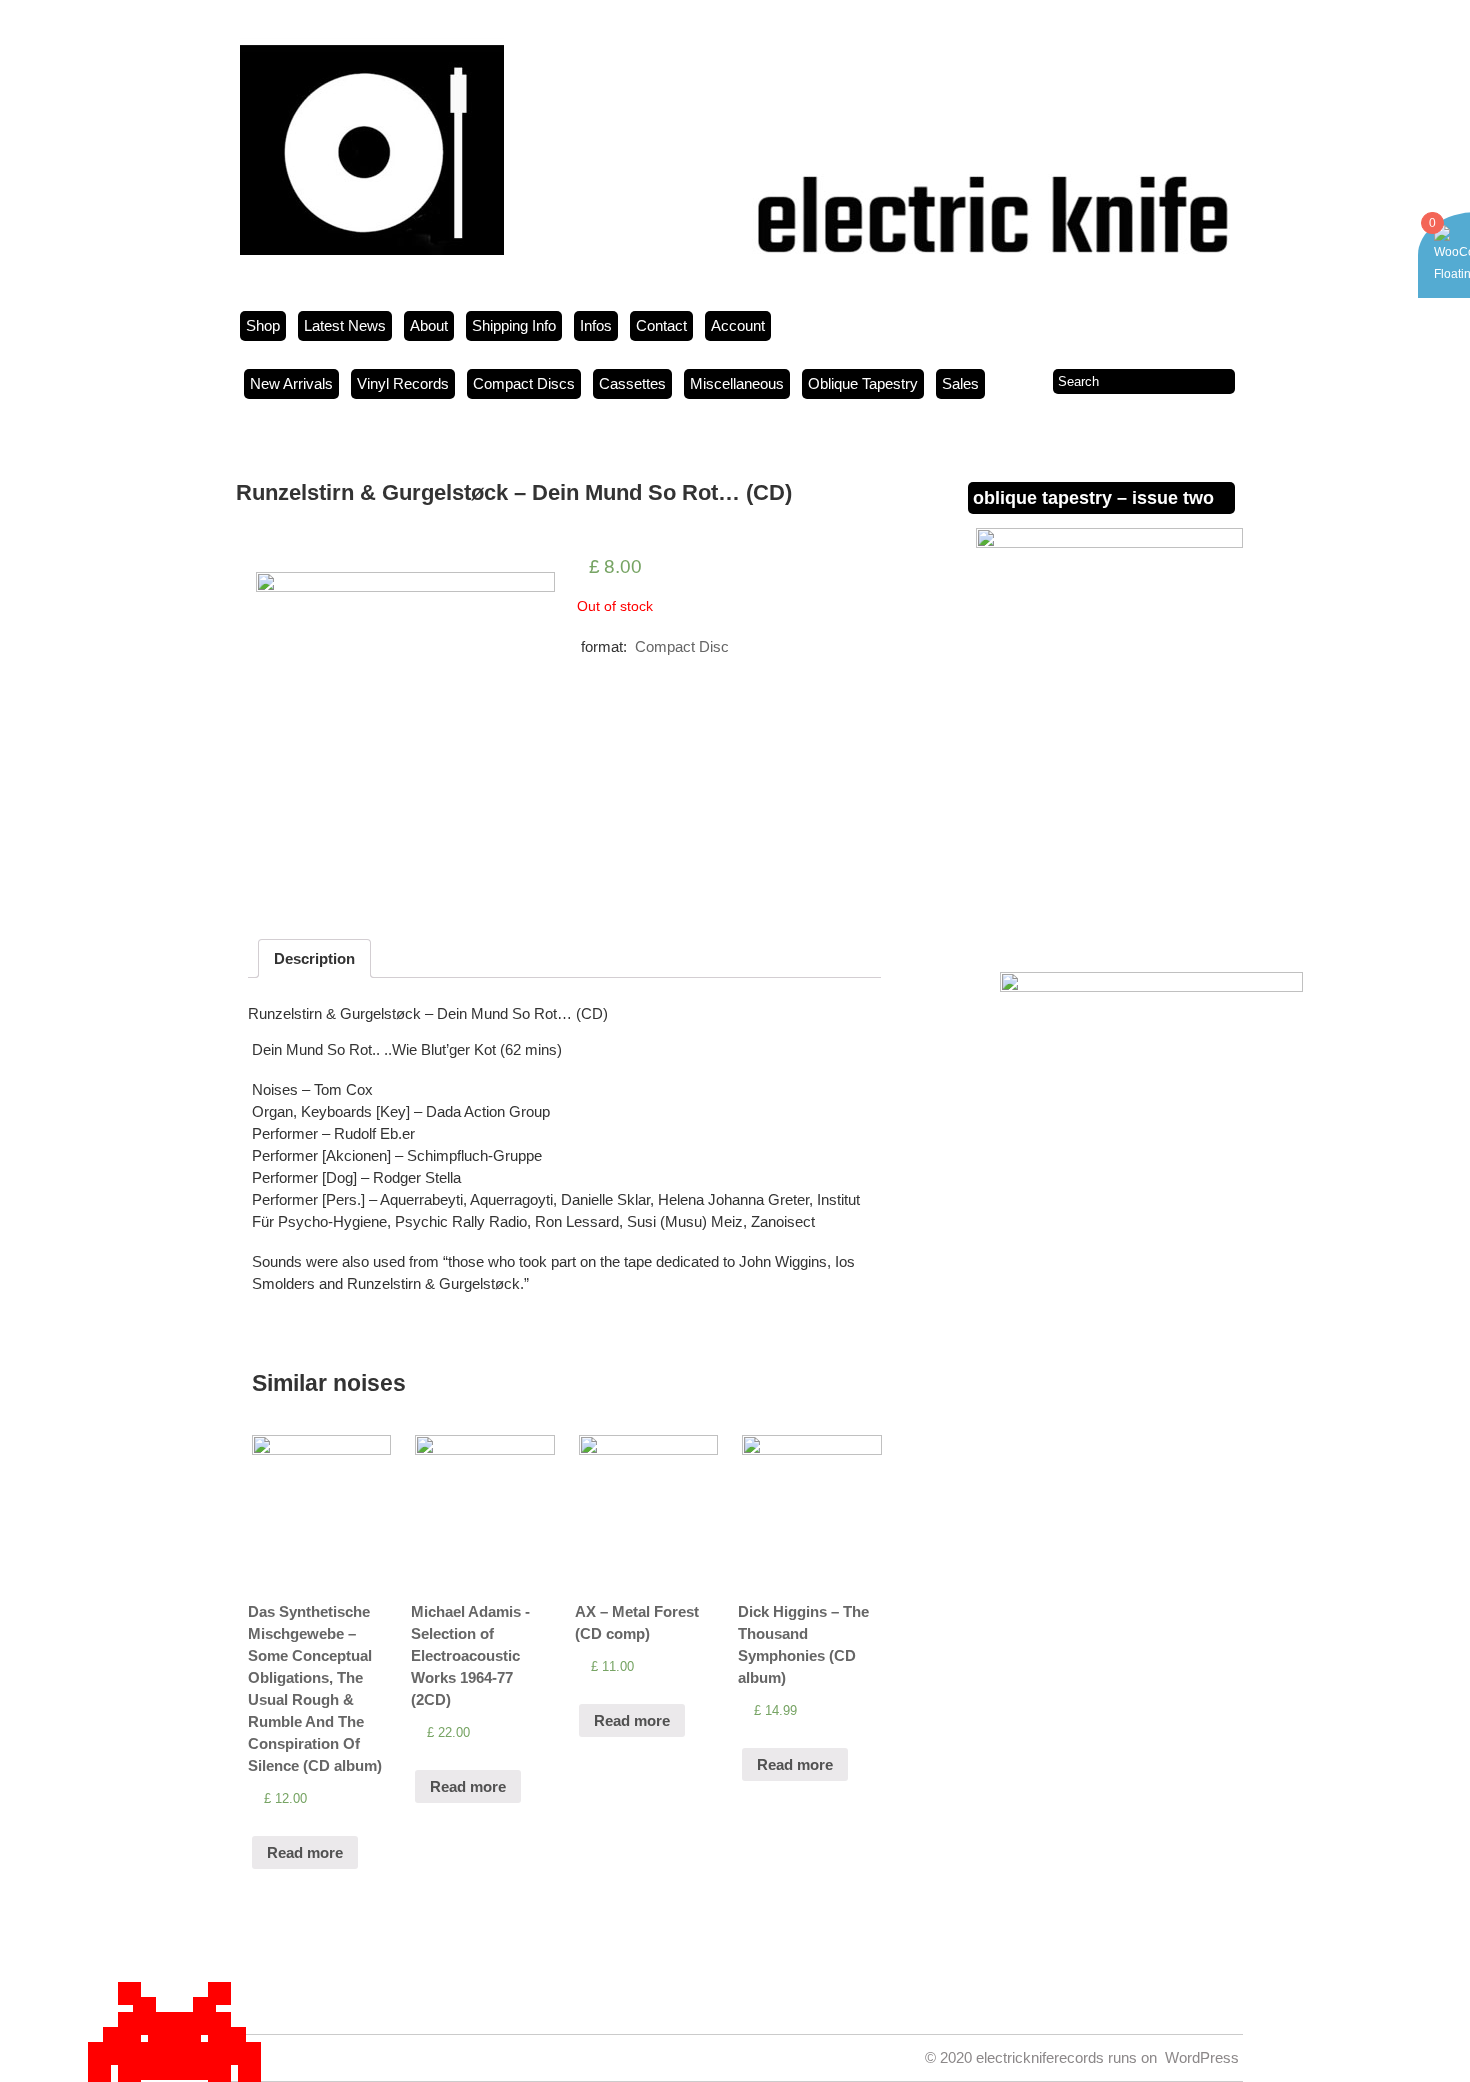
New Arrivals (291, 383)
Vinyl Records (403, 383)
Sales (960, 383)
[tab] (314, 958)
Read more (305, 1852)
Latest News (345, 325)
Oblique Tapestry (863, 383)
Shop (263, 325)
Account (738, 325)
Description (314, 958)
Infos (596, 325)
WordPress (1202, 2057)
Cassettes (632, 383)
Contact (661, 325)
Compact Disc (682, 646)
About (429, 325)
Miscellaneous (737, 383)
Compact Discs (524, 383)
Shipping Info (514, 325)
